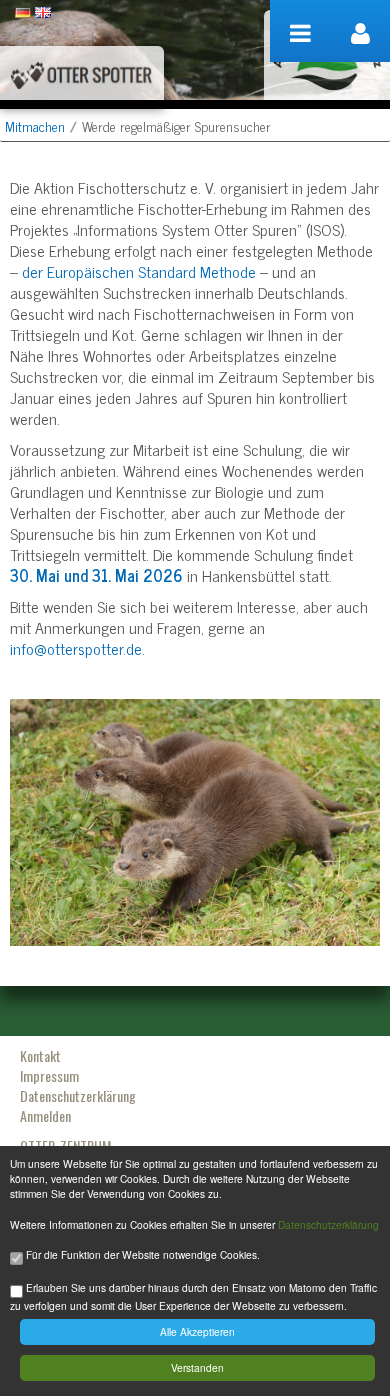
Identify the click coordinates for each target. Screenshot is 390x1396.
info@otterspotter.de (76, 648)
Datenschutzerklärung (328, 1224)
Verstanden (197, 1367)
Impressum (49, 1075)
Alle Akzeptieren (197, 1331)
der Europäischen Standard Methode (139, 271)
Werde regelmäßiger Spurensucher (176, 125)
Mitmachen (35, 125)
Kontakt (40, 1055)
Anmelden (45, 1115)
